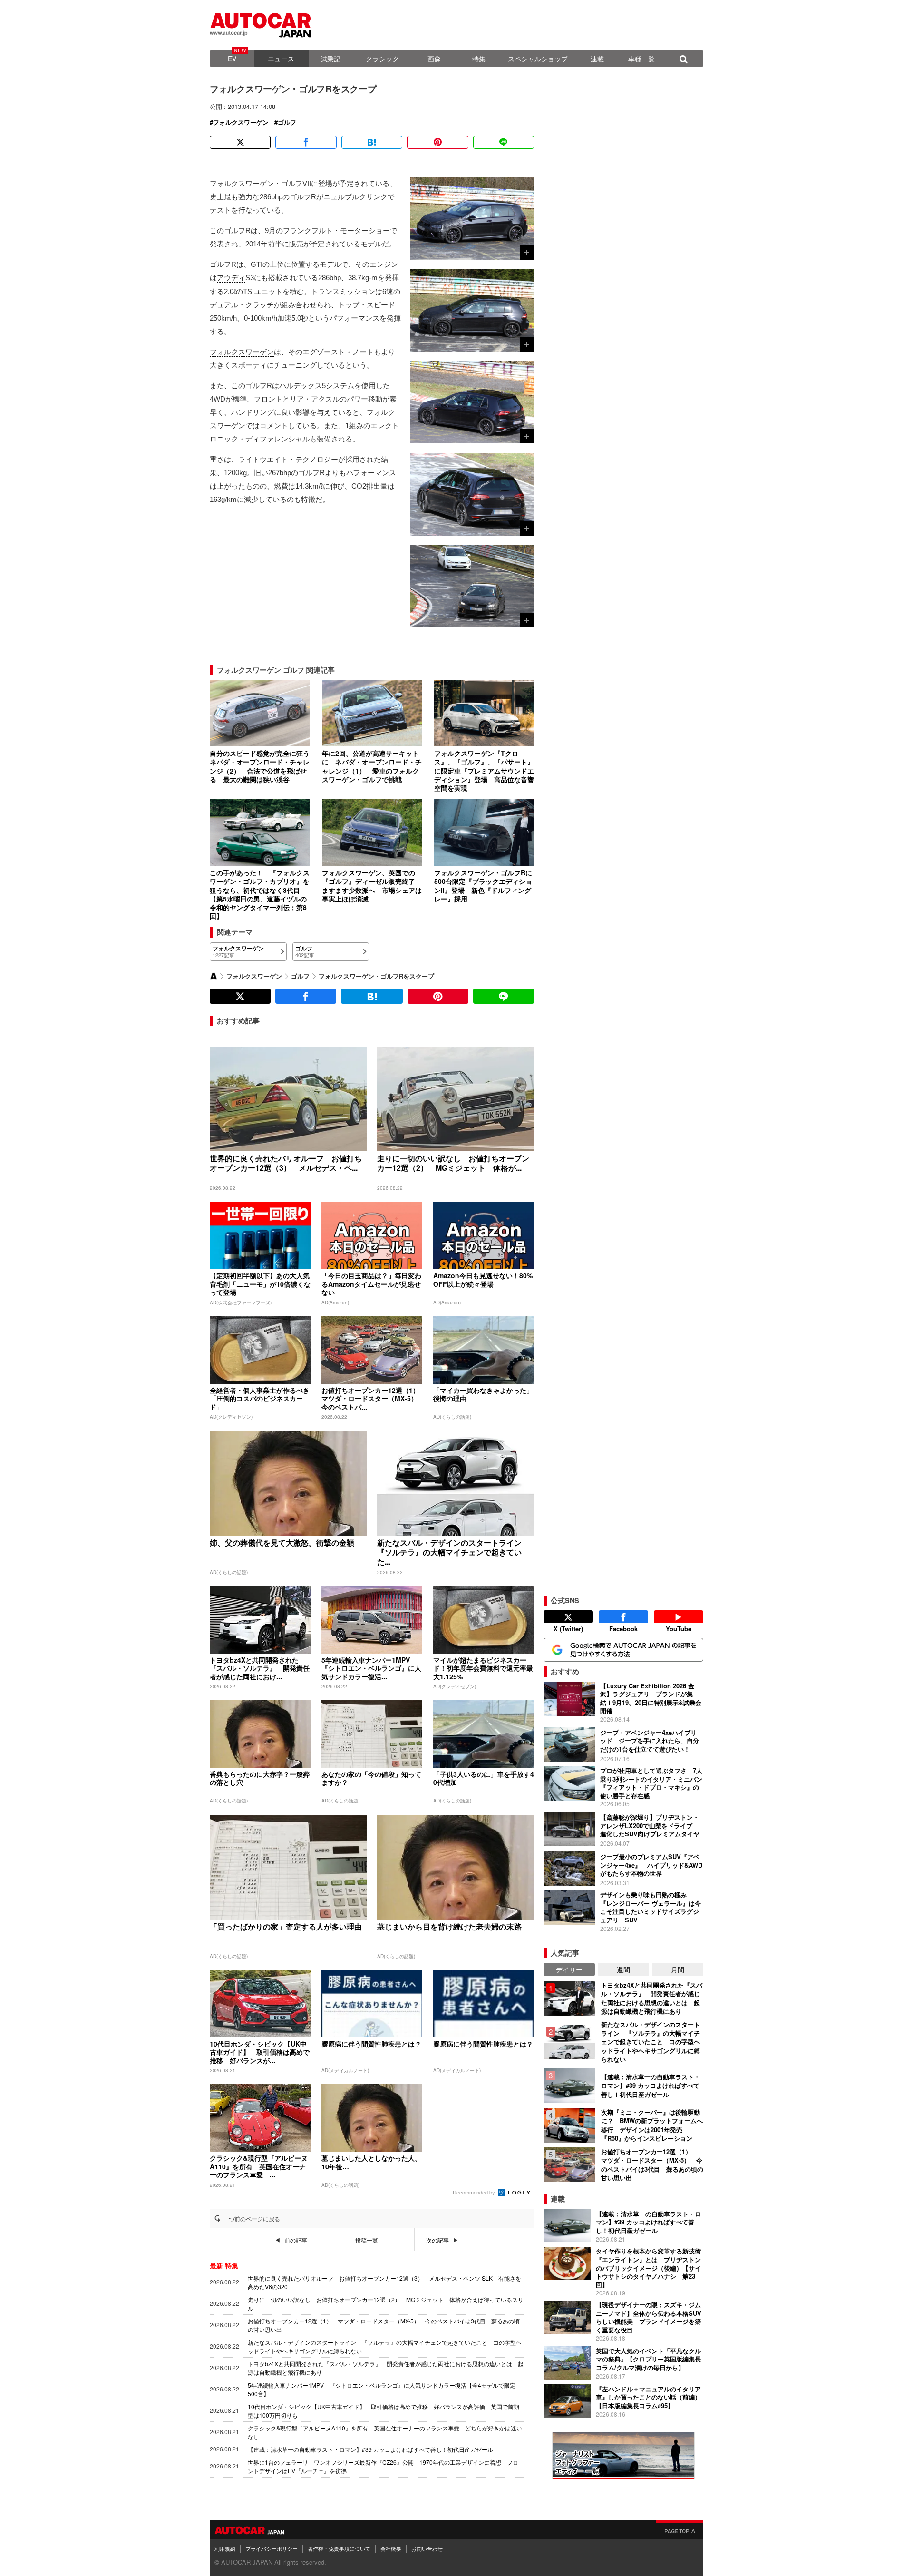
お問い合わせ (427, 2548)
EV (232, 59)
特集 (479, 59)
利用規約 (225, 2548)
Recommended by (475, 2192)
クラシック (382, 59)
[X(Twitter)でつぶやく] (240, 142)
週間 (623, 1969)
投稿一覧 (367, 2240)
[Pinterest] (437, 142)
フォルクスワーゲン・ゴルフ (256, 183)
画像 (434, 59)
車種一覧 (641, 59)
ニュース (281, 59)
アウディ (231, 278)
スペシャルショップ (538, 59)
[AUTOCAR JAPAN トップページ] (214, 976)
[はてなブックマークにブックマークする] (372, 142)
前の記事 (296, 2240)
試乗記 (330, 59)
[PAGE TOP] (680, 2530)
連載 (597, 59)
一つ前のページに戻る (252, 2219)
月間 (678, 1969)
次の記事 (437, 2240)
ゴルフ (287, 122)
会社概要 (391, 2548)
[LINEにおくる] (504, 142)
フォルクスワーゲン (241, 122)
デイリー (569, 1969)
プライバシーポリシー (272, 2548)
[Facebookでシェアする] (306, 142)
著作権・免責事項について (339, 2548)
